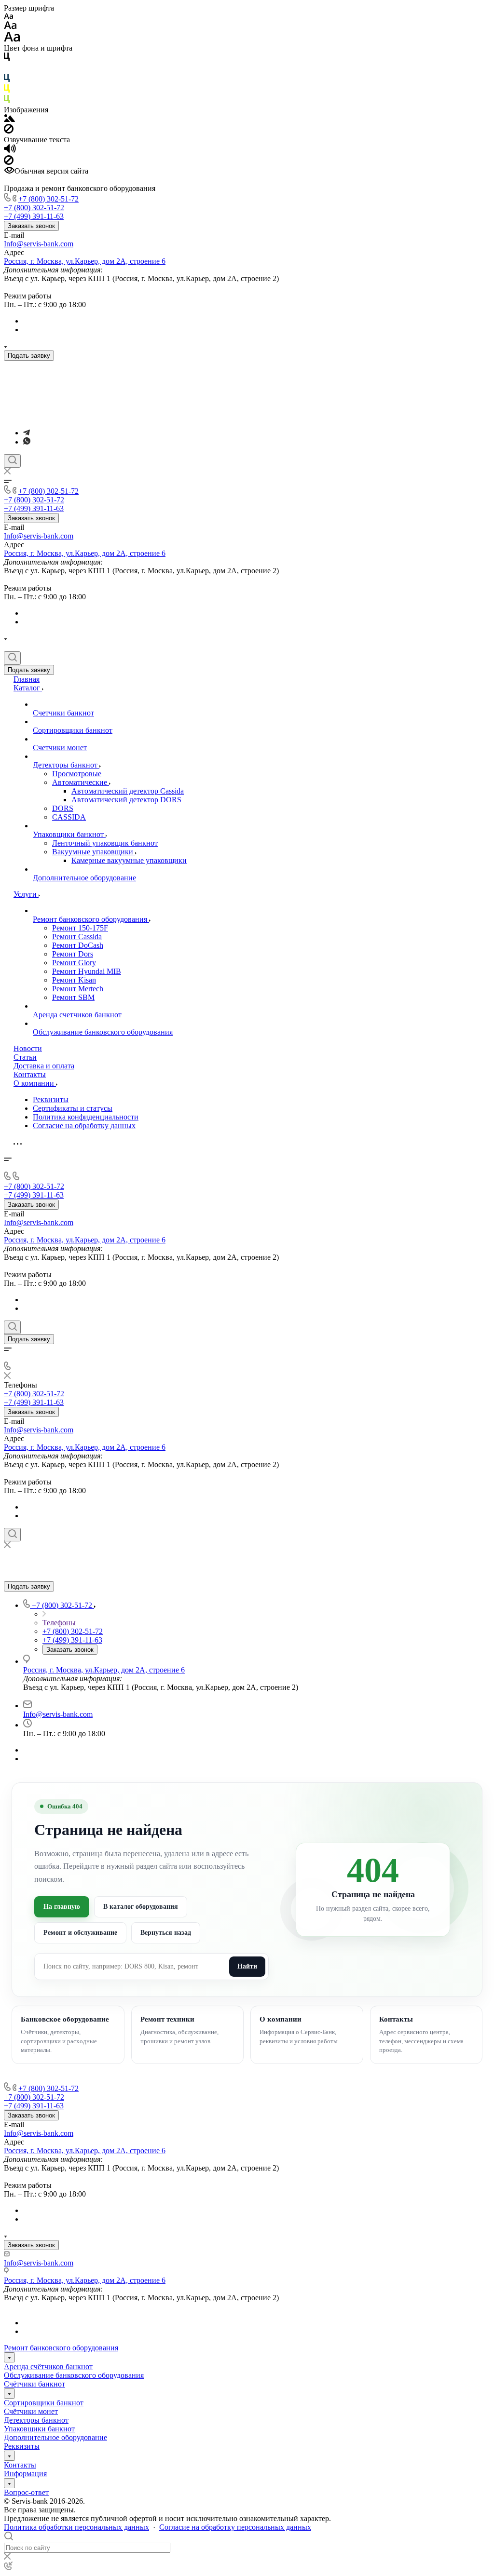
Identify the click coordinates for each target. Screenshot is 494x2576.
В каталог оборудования (141, 1907)
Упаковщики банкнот (39, 2429)
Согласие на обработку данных (84, 1126)
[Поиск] (12, 461)
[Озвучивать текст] (10, 151)
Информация (25, 2474)
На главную (62, 1907)
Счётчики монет (31, 2411)
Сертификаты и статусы (73, 1108)
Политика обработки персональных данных (76, 2527)
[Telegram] (27, 433)
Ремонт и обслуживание (80, 1933)
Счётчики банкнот (34, 2384)
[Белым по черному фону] (7, 69)
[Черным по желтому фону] (7, 90)
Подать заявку (29, 356)
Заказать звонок (31, 226)
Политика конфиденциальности (86, 1117)
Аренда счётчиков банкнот (48, 2367)
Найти (247, 1966)
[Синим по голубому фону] (7, 80)
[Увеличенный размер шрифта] (12, 39)
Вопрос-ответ (26, 2492)
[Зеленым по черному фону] (7, 101)
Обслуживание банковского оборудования (74, 2375)
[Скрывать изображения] (9, 131)
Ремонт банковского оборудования (61, 2348)
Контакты (20, 2465)
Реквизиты (51, 1099)
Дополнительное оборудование (55, 2437)
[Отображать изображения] (9, 119)
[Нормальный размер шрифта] (10, 27)
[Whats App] (27, 442)
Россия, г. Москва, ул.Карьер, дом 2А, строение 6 (85, 261)
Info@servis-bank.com (39, 244)
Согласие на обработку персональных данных (235, 2527)
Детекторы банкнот (36, 2420)
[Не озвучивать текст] (9, 162)
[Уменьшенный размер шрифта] (8, 17)
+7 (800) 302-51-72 (48, 199)
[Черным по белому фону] (7, 59)
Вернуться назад (166, 1933)
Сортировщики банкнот (44, 2403)
